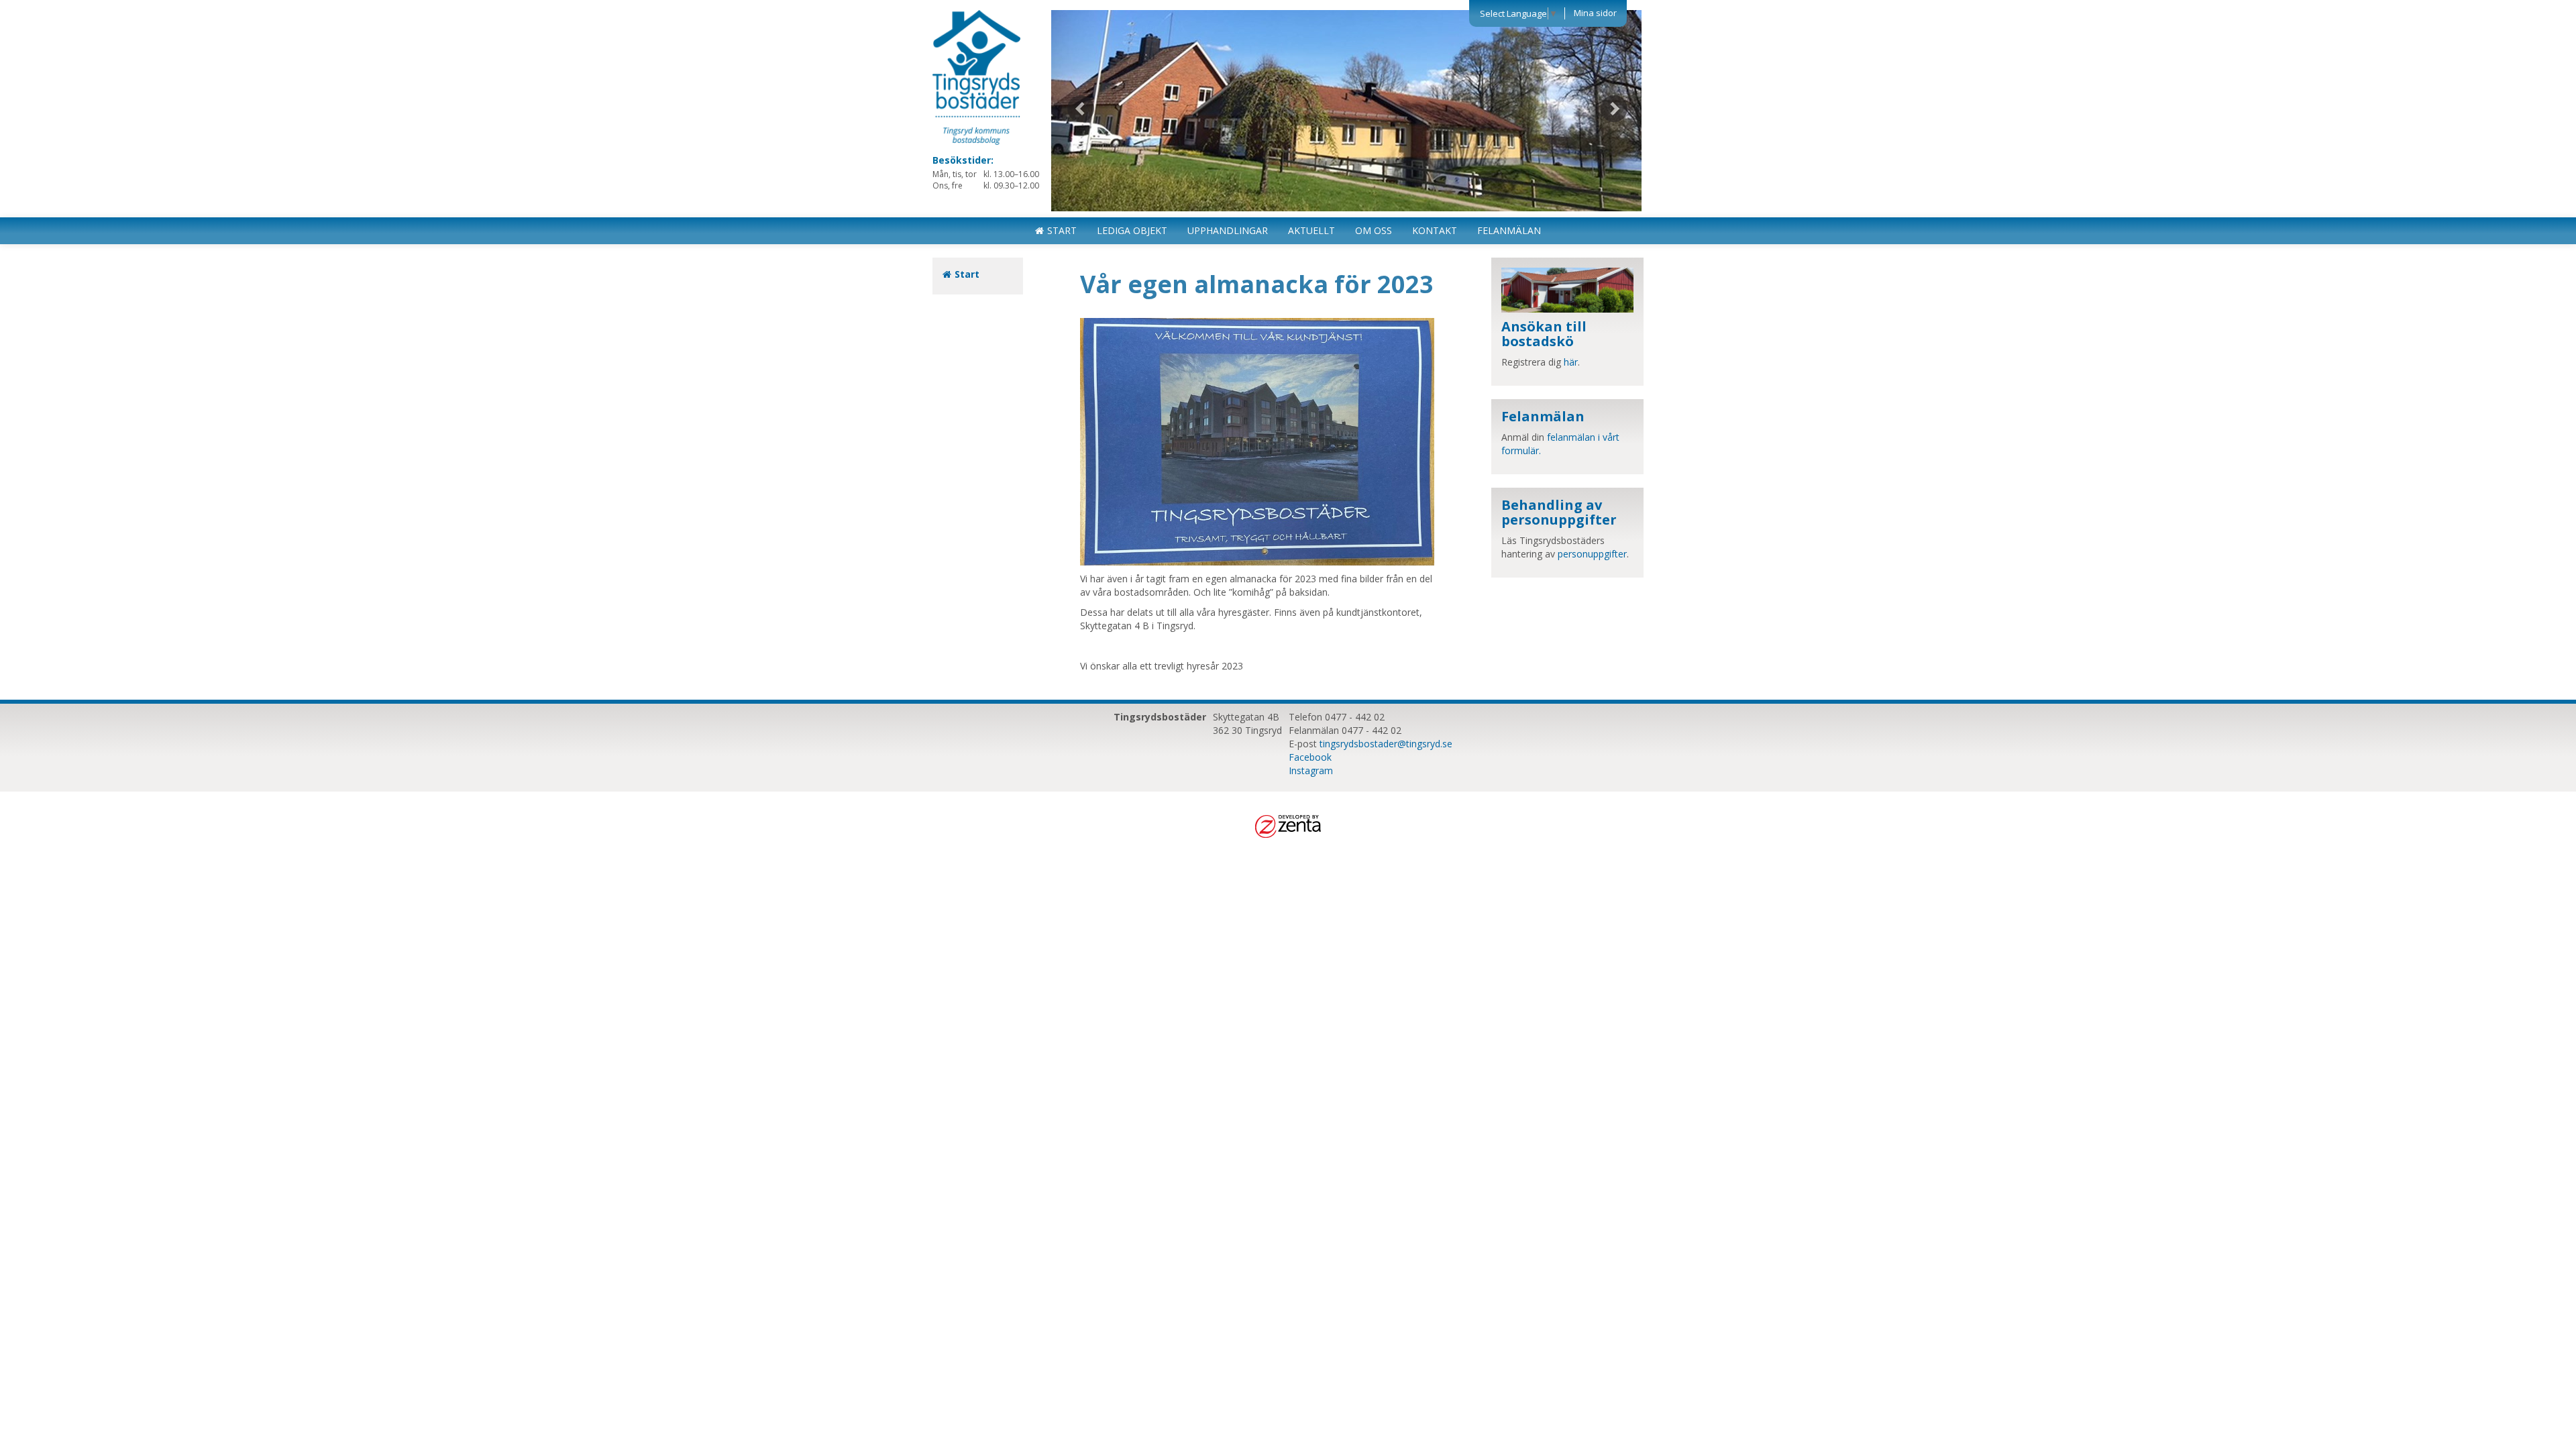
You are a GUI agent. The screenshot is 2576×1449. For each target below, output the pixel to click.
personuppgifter (1592, 554)
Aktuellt (1311, 230)
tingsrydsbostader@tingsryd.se (1386, 744)
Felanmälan (1509, 230)
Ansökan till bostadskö (1544, 334)
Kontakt (1435, 230)
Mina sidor (1595, 13)
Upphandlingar (1228, 230)
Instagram (1311, 770)
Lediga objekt (1132, 230)
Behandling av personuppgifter (1559, 512)
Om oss (1374, 230)
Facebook (1310, 757)
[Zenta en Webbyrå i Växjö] (1288, 825)
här (1571, 362)
